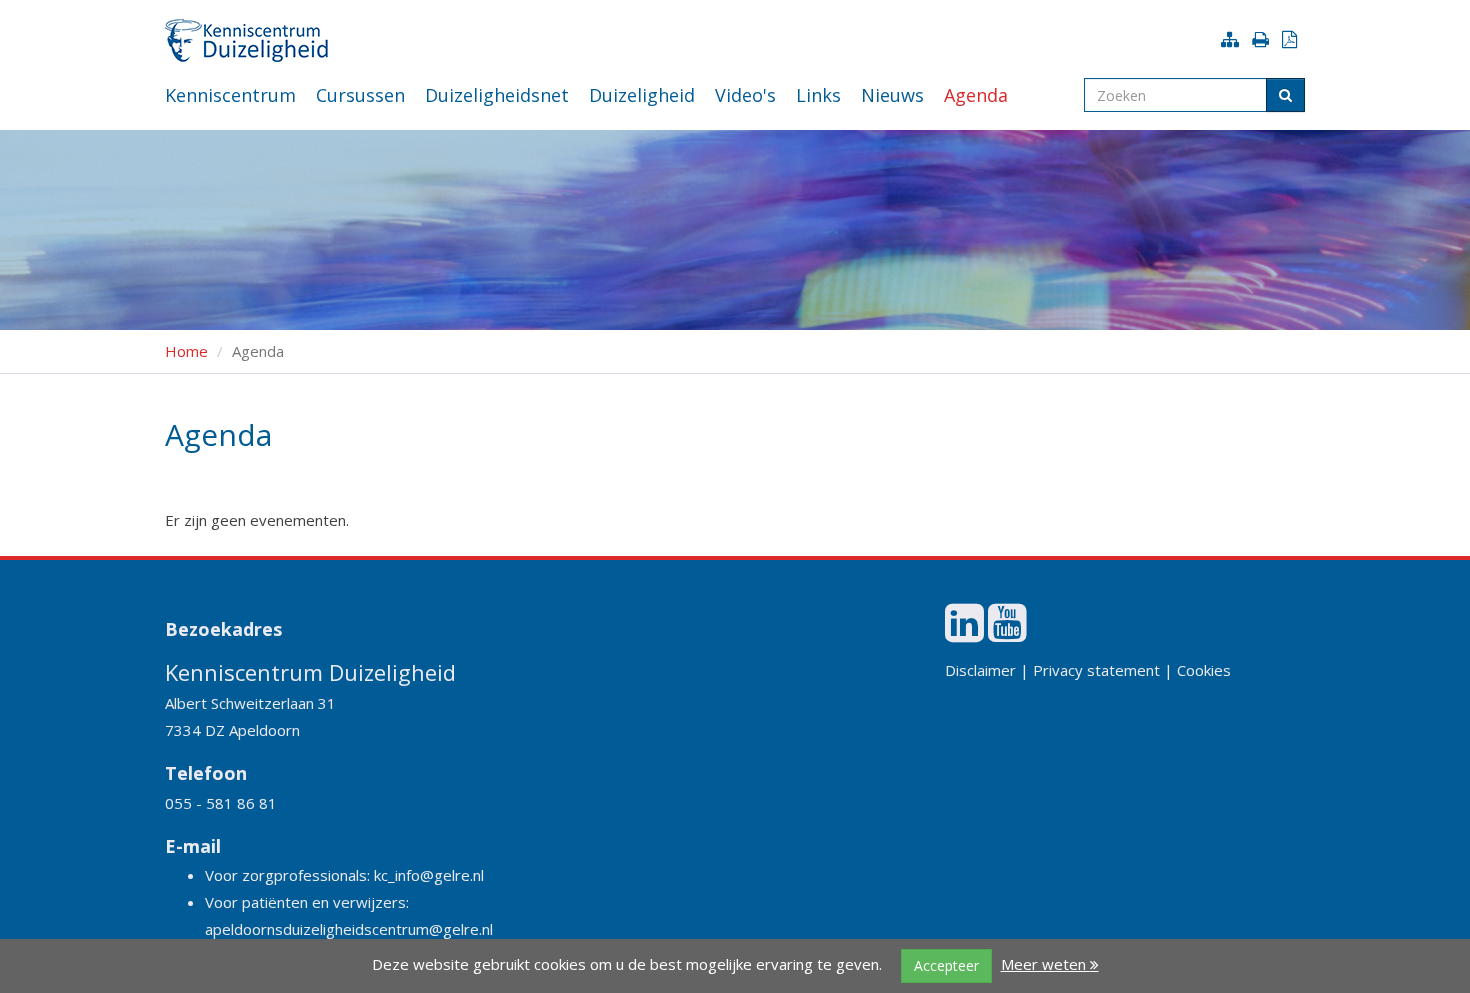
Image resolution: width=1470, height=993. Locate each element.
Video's (745, 95)
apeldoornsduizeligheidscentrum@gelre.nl (349, 929)
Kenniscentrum (230, 95)
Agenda (976, 95)
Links (818, 95)
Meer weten (1045, 964)
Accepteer (946, 965)
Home (186, 351)
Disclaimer (980, 670)
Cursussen (360, 95)
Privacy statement (1096, 670)
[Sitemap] (1234, 39)
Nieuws (892, 95)
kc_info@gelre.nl (429, 875)
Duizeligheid (642, 95)
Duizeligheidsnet (497, 95)
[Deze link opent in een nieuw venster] (964, 633)
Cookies (1204, 670)
